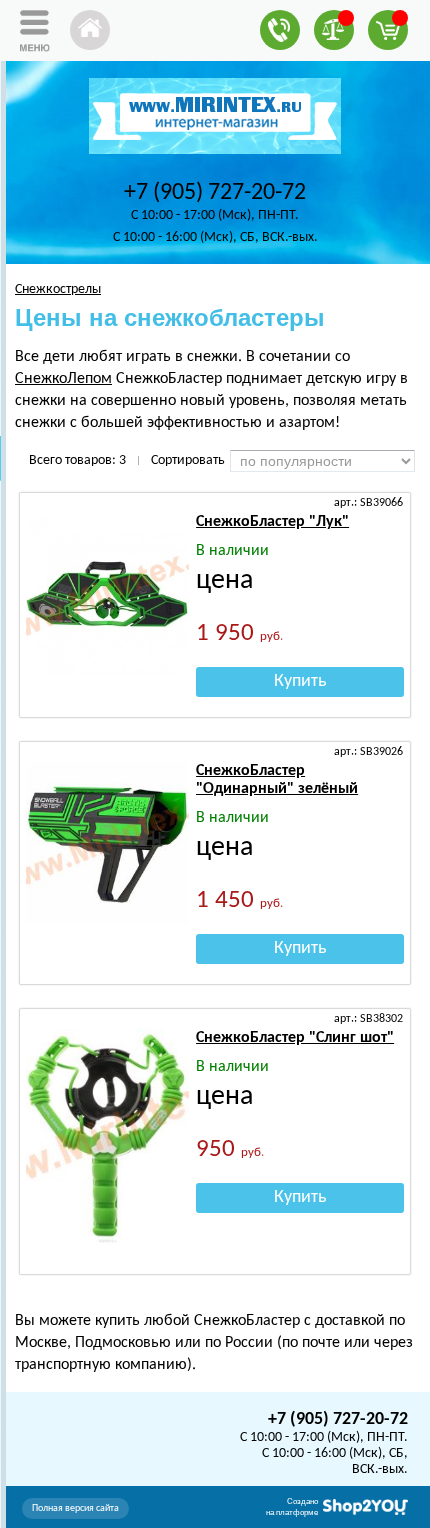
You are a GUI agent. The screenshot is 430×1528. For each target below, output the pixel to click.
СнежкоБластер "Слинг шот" (295, 1038)
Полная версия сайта (75, 1508)
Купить (300, 681)
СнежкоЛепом (63, 379)
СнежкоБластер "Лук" (272, 522)
